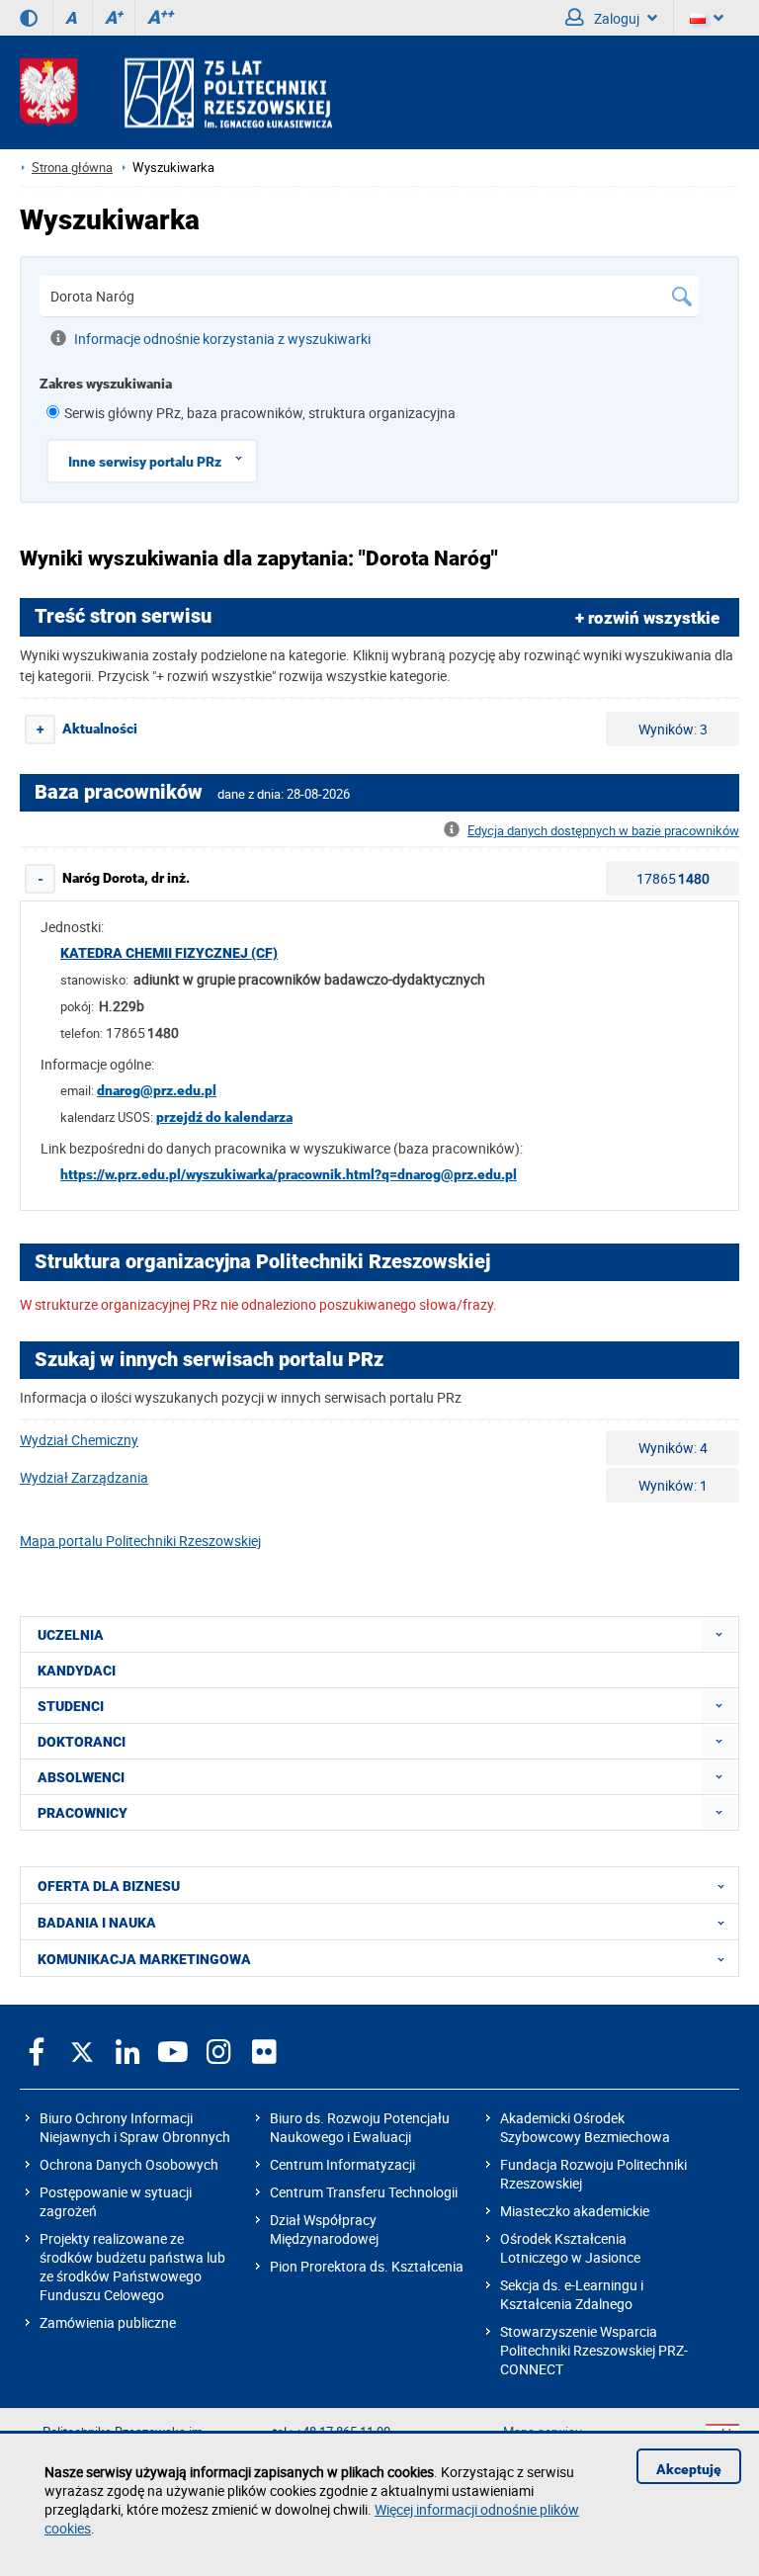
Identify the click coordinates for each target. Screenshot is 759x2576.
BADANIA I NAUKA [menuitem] (97, 1923)
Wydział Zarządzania (84, 1477)
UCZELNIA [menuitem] (71, 1635)
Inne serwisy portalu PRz (145, 462)
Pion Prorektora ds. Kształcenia (367, 2266)
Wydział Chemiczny (79, 1440)
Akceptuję (689, 2469)
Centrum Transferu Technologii (364, 2192)
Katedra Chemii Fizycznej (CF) (169, 953)
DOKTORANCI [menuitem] (82, 1742)
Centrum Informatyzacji (342, 2164)
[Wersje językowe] (707, 18)
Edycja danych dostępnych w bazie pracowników (603, 831)
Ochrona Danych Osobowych (129, 2164)
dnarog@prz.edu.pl (157, 1090)
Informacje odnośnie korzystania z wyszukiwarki (222, 339)
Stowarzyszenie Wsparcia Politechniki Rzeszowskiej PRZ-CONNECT (594, 2350)
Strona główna (72, 168)
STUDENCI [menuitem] (71, 1706)
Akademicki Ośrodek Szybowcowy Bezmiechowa (585, 2127)
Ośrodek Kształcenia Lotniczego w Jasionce (570, 2248)
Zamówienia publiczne (108, 2322)
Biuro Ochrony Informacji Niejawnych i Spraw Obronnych (135, 2127)
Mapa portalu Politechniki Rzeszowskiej (140, 1541)
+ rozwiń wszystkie (647, 618)
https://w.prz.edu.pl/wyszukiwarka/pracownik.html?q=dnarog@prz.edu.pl (289, 1174)
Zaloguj (615, 18)
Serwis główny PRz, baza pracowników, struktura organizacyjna (260, 413)
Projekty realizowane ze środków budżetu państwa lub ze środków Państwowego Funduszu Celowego (132, 2267)
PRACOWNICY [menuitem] (83, 1813)
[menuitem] (719, 1634)
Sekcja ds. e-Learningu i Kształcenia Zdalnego (572, 2294)
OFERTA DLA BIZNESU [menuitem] (109, 1886)
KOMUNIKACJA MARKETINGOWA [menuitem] (144, 1959)
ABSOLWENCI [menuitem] (81, 1777)
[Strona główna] (176, 92)
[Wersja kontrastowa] (29, 18)
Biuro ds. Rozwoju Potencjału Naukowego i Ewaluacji (360, 2127)
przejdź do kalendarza (224, 1117)
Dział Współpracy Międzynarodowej (324, 2229)
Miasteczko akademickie (575, 2211)
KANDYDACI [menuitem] (77, 1671)
